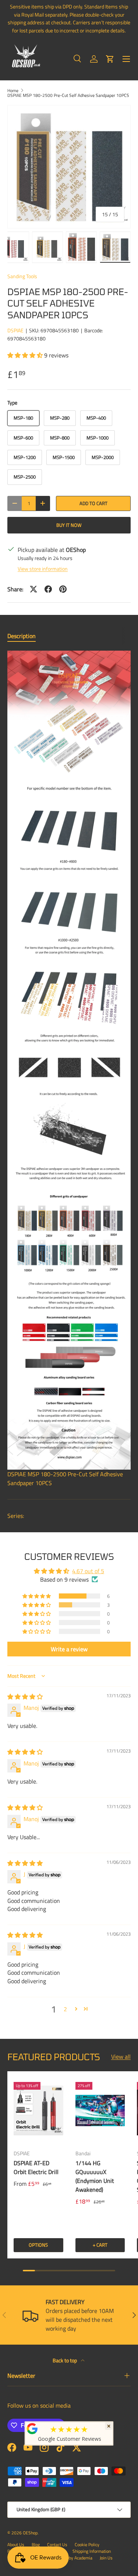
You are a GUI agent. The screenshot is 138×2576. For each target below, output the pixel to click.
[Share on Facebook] (48, 589)
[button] (110, 59)
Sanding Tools (22, 276)
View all (121, 2057)
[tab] (22, 636)
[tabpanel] (69, 1069)
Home (13, 91)
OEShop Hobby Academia (69, 2558)
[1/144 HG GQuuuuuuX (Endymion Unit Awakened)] (100, 2110)
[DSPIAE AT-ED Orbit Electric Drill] (38, 2110)
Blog (36, 2544)
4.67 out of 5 (88, 1571)
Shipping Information (92, 2551)
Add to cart (93, 503)
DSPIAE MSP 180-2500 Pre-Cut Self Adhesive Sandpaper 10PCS (68, 95)
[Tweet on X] (33, 589)
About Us (16, 2544)
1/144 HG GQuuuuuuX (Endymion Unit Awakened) (95, 2176)
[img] (25, 1697)
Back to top (65, 2360)
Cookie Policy (87, 2544)
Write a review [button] (69, 1649)
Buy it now (69, 525)
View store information (43, 569)
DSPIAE (15, 330)
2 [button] (65, 2009)
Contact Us (57, 2544)
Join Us (106, 2558)
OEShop (30, 2533)
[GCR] (32, 2429)
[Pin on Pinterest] (63, 589)
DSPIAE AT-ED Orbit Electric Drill (36, 2167)
